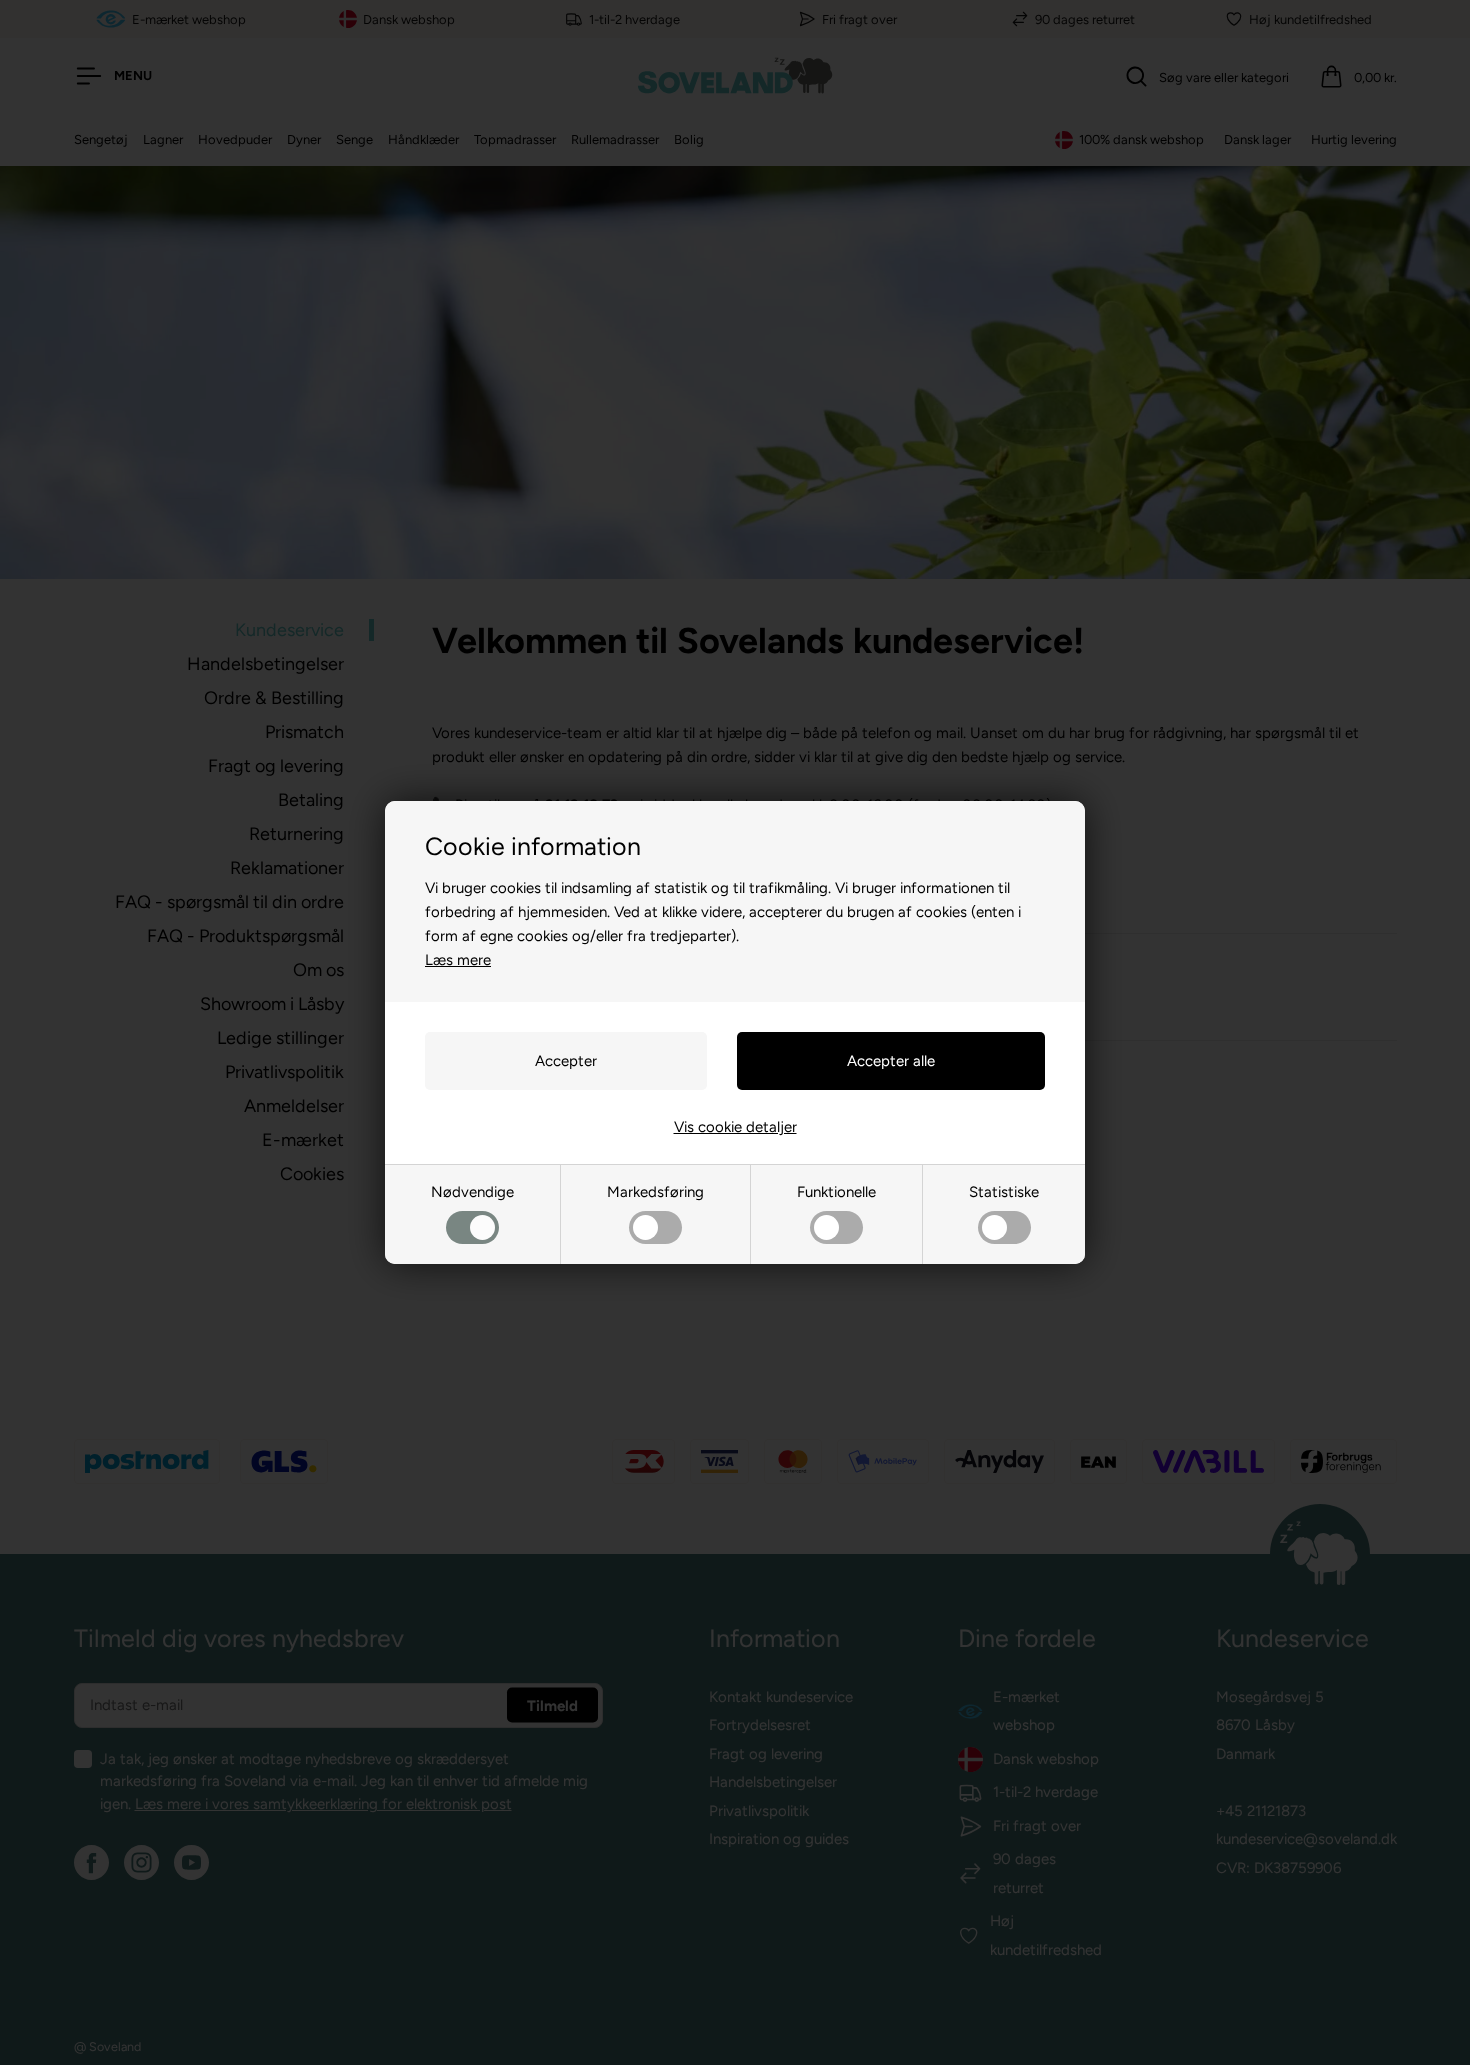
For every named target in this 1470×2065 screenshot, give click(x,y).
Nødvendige (472, 1192)
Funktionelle (836, 1192)
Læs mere (458, 960)
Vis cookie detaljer (735, 1127)
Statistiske (1004, 1192)
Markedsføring (655, 1192)
